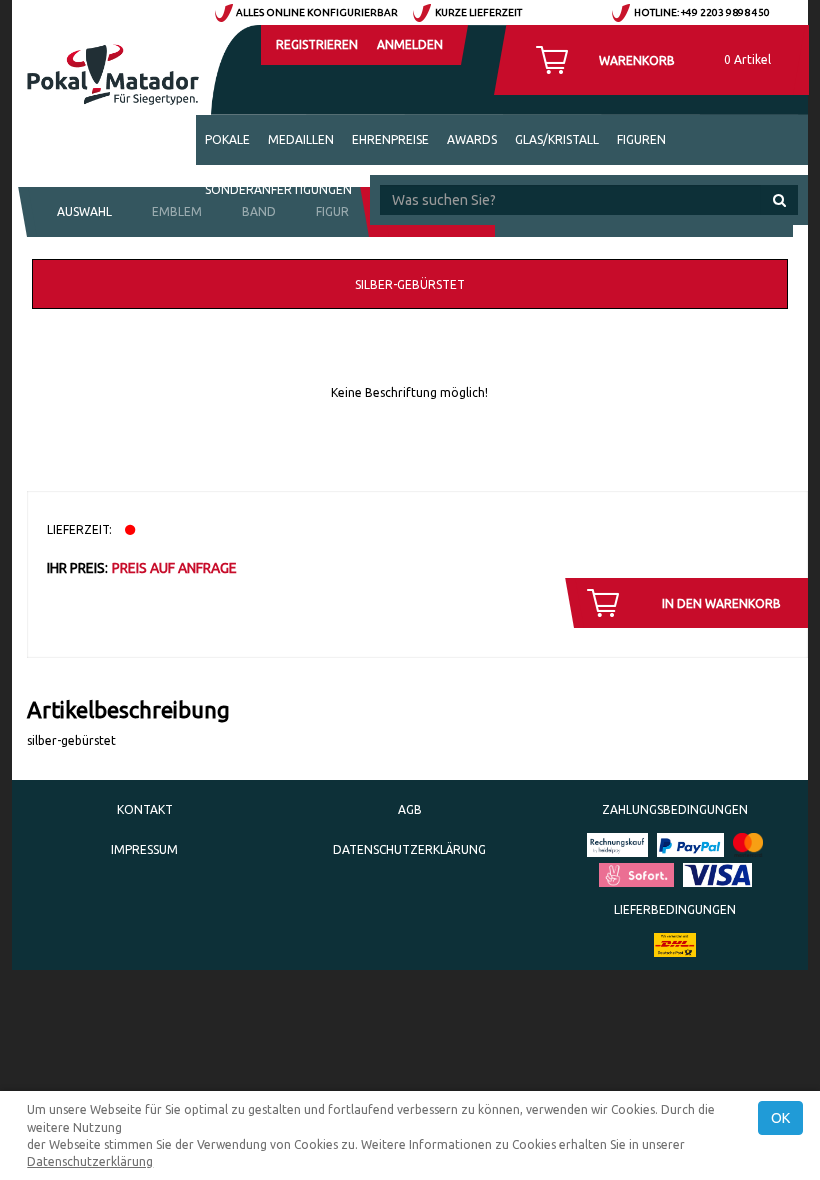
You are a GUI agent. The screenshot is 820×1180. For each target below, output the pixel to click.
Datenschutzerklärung (409, 849)
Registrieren (317, 44)
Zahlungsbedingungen (675, 809)
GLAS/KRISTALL (557, 139)
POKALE (227, 139)
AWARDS (472, 139)
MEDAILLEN (301, 139)
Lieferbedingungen (675, 909)
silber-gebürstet (410, 284)
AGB (410, 809)
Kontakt (145, 809)
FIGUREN (641, 139)
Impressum (144, 849)
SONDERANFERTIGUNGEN (278, 189)
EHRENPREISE (390, 139)
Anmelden (410, 44)
